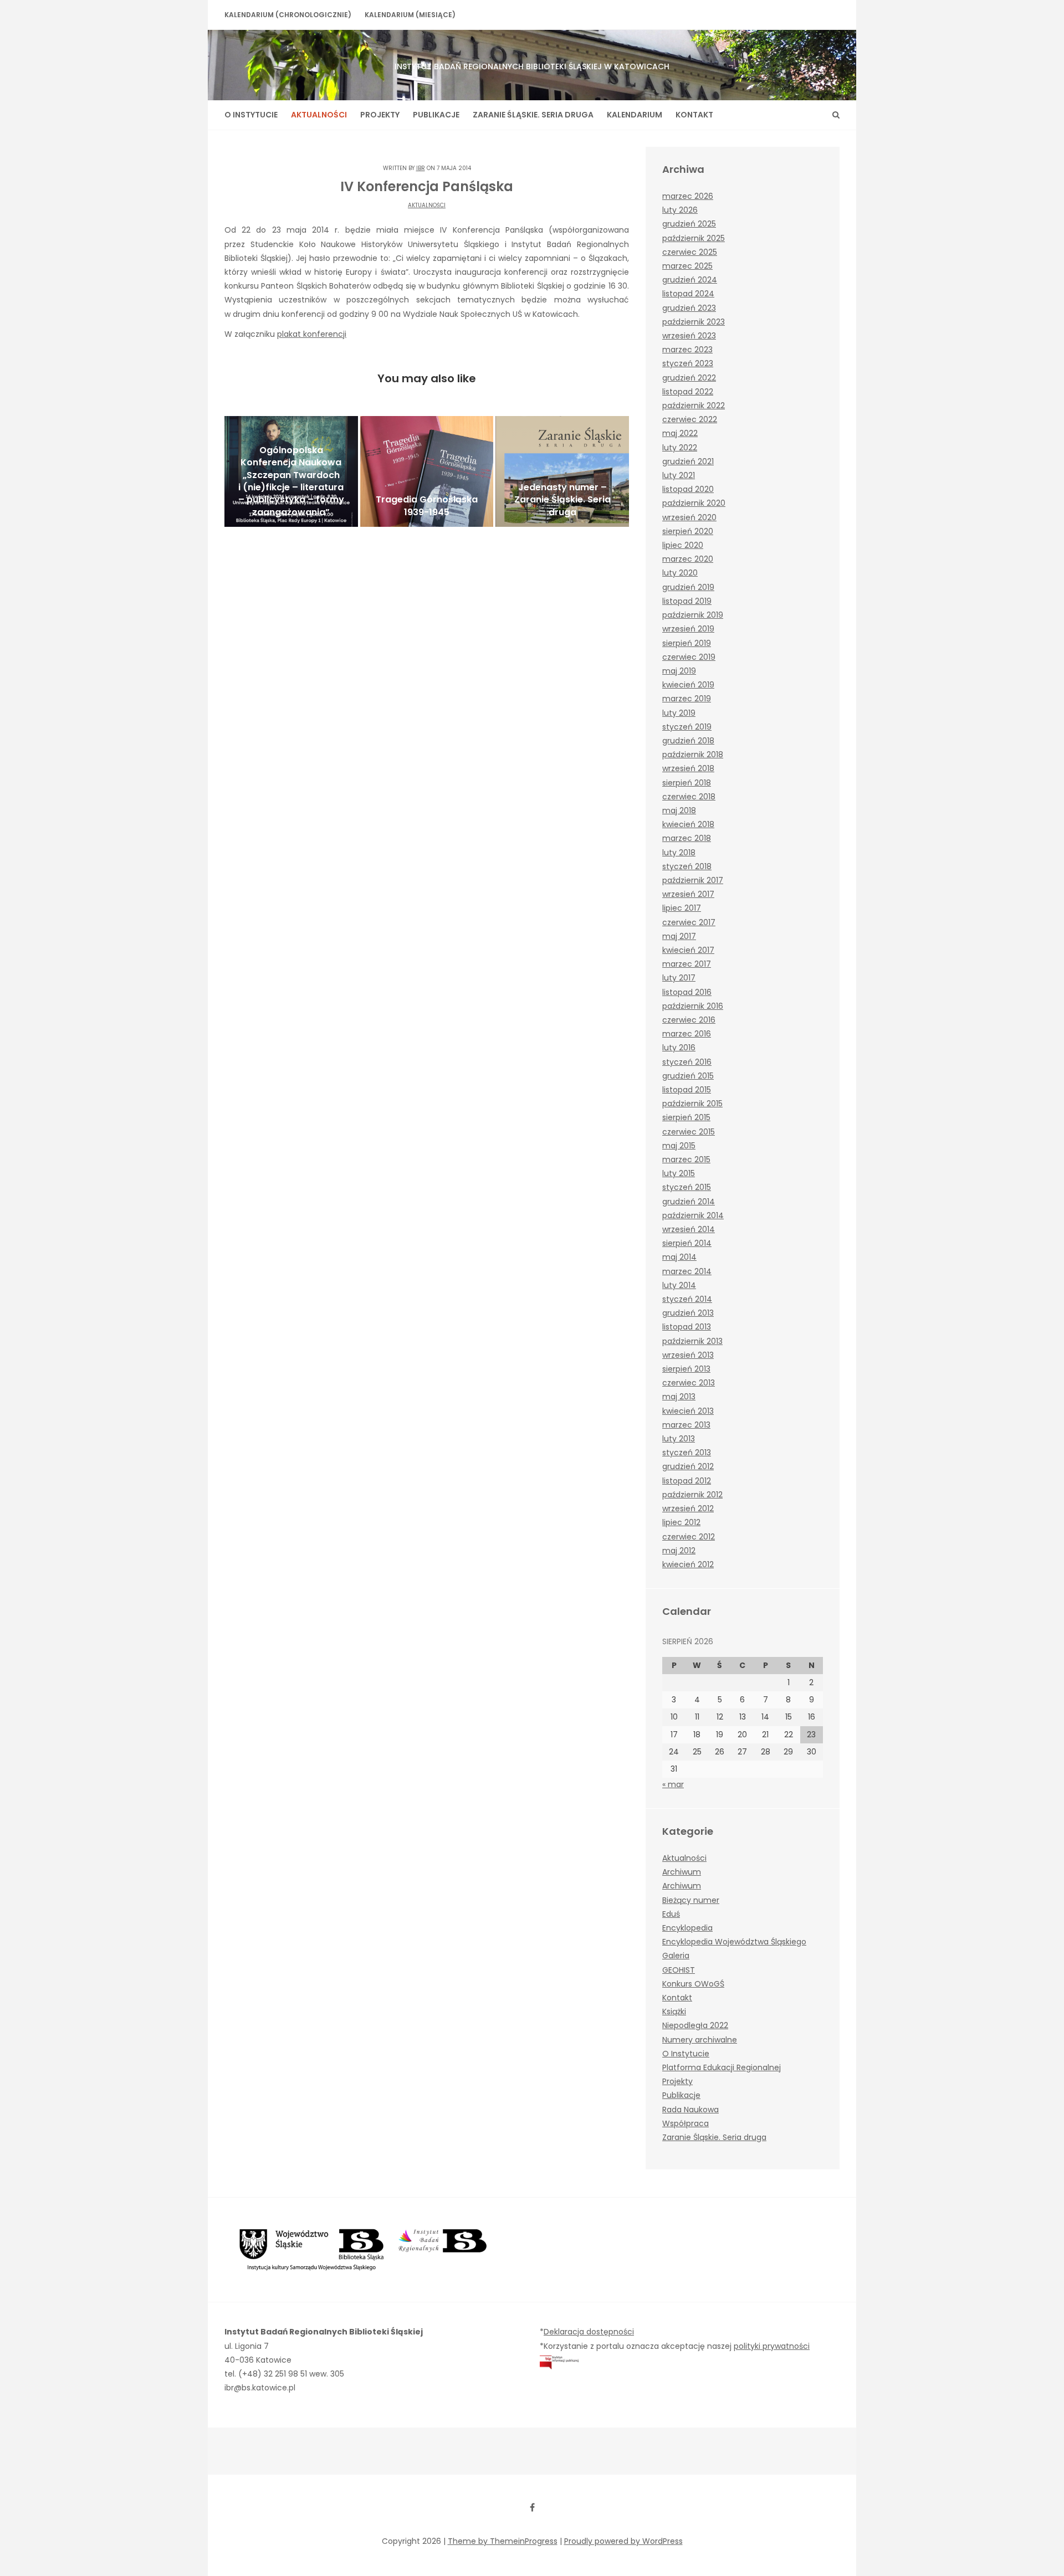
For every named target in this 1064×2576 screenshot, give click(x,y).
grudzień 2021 (688, 461)
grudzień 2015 (688, 1076)
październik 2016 (693, 1006)
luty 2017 (679, 978)
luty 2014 (679, 1285)
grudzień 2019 (688, 587)
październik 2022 (694, 406)
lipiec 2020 (683, 545)
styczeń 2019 (687, 727)
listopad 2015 (687, 1090)
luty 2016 (679, 1048)
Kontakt (694, 115)
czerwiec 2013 (689, 1383)
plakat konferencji (312, 334)
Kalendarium (635, 115)
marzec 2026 (688, 196)
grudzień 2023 (689, 308)
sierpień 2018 (687, 783)
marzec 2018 (687, 838)
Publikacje (436, 115)
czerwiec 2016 (689, 1020)
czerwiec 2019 (689, 657)
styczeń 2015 (687, 1187)
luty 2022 (680, 448)
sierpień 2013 (686, 1369)
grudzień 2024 (690, 280)
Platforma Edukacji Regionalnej (722, 2067)
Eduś (671, 1914)
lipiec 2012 (681, 1522)
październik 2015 (692, 1104)
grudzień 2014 (689, 1202)
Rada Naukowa (690, 2110)
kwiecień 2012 (688, 1564)
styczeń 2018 (687, 866)
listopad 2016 (687, 992)
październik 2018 (693, 755)
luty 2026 (680, 210)
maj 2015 (679, 1146)
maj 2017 (679, 936)
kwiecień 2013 (688, 1411)
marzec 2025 (687, 266)
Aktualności (319, 115)
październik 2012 (692, 1495)
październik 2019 (693, 615)
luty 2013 (679, 1439)
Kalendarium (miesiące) (410, 15)
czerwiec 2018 (689, 797)
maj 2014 (679, 1257)
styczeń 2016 (687, 1062)
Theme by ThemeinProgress (503, 2541)
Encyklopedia (687, 1928)
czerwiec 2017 (689, 922)
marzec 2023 (687, 350)
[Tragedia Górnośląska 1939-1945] (427, 471)
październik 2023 (694, 322)
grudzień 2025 (689, 224)
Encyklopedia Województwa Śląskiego (734, 1942)
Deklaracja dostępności (589, 2332)
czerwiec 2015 (689, 1132)
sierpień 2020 (688, 531)
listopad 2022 (688, 392)
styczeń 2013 (687, 1453)
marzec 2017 (687, 964)
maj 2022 (680, 433)
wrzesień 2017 (688, 894)
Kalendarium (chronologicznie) (288, 15)
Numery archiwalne (700, 2040)
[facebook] (532, 2507)
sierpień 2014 (687, 1243)
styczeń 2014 (687, 1299)
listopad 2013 (687, 1327)
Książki (674, 2011)
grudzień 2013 (688, 1313)
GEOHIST (679, 1970)
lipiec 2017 (682, 908)
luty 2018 (679, 853)
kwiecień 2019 (688, 685)
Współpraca (686, 2123)
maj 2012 (679, 1551)
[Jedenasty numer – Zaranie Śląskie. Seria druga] (562, 471)
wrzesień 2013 (688, 1355)
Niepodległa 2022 (695, 2025)
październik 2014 (693, 1215)
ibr (421, 168)
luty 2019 (679, 713)
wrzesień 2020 (689, 517)
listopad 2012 (687, 1481)
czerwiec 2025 (690, 252)
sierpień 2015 (686, 1117)
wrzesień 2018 (688, 768)
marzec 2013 (686, 1425)
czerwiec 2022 (690, 419)
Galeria (676, 1956)
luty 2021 (679, 475)
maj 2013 (679, 1397)
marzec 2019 (687, 699)
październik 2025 (694, 238)
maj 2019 (679, 671)
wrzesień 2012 (688, 1508)
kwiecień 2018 (688, 824)
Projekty (380, 115)
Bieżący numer (691, 1900)
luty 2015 (679, 1173)
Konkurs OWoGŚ (693, 1984)
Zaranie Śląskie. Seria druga (533, 115)
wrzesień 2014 (689, 1229)
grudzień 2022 (689, 378)
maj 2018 (679, 810)
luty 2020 (680, 573)
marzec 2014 (687, 1271)
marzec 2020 (688, 559)
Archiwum (682, 1872)
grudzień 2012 (688, 1466)
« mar (673, 1784)
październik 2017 (693, 880)
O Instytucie (251, 115)
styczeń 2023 (688, 363)
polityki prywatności (772, 2346)
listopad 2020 (688, 489)
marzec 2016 (687, 1034)
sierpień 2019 (687, 643)
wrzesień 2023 (689, 336)
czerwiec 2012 (689, 1537)
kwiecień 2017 (688, 950)
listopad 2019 (687, 601)
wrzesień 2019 (688, 629)
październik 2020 (694, 503)
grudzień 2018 (688, 741)
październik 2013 (692, 1341)
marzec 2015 (686, 1159)
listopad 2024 (688, 294)
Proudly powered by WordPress (623, 2541)
